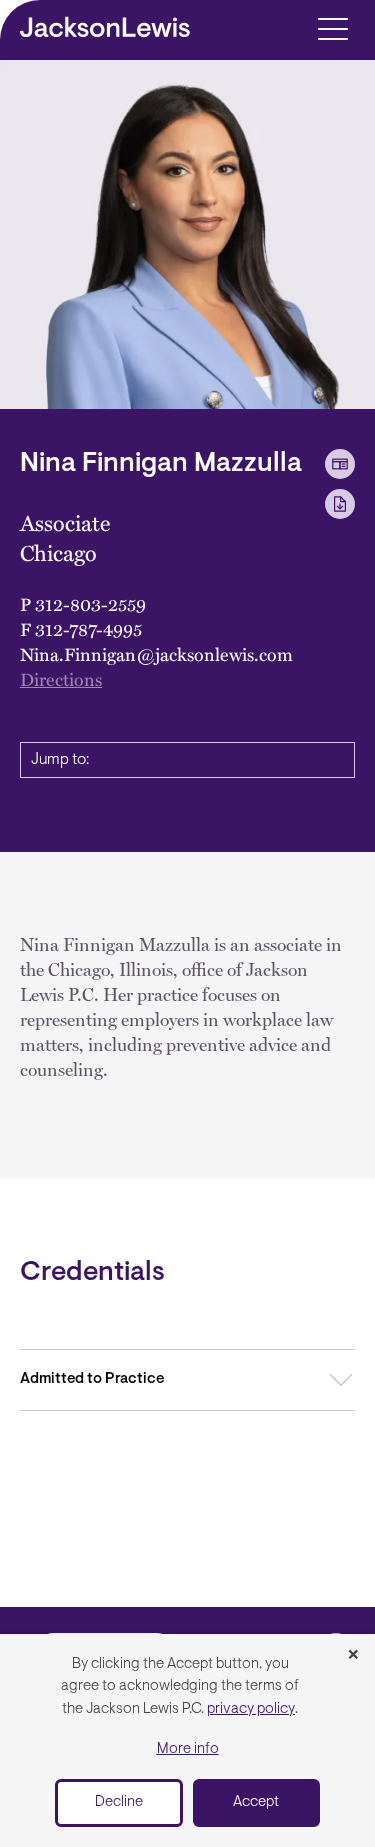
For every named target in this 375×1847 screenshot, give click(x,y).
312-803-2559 (90, 604)
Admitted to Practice (92, 1379)
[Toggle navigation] (332, 27)
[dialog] (187, 1740)
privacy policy (251, 1709)
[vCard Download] (340, 464)
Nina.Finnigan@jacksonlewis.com (156, 654)
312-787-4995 (88, 629)
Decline (119, 1802)
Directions (61, 679)
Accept (256, 1802)
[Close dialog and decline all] (353, 1656)
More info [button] (188, 1749)
